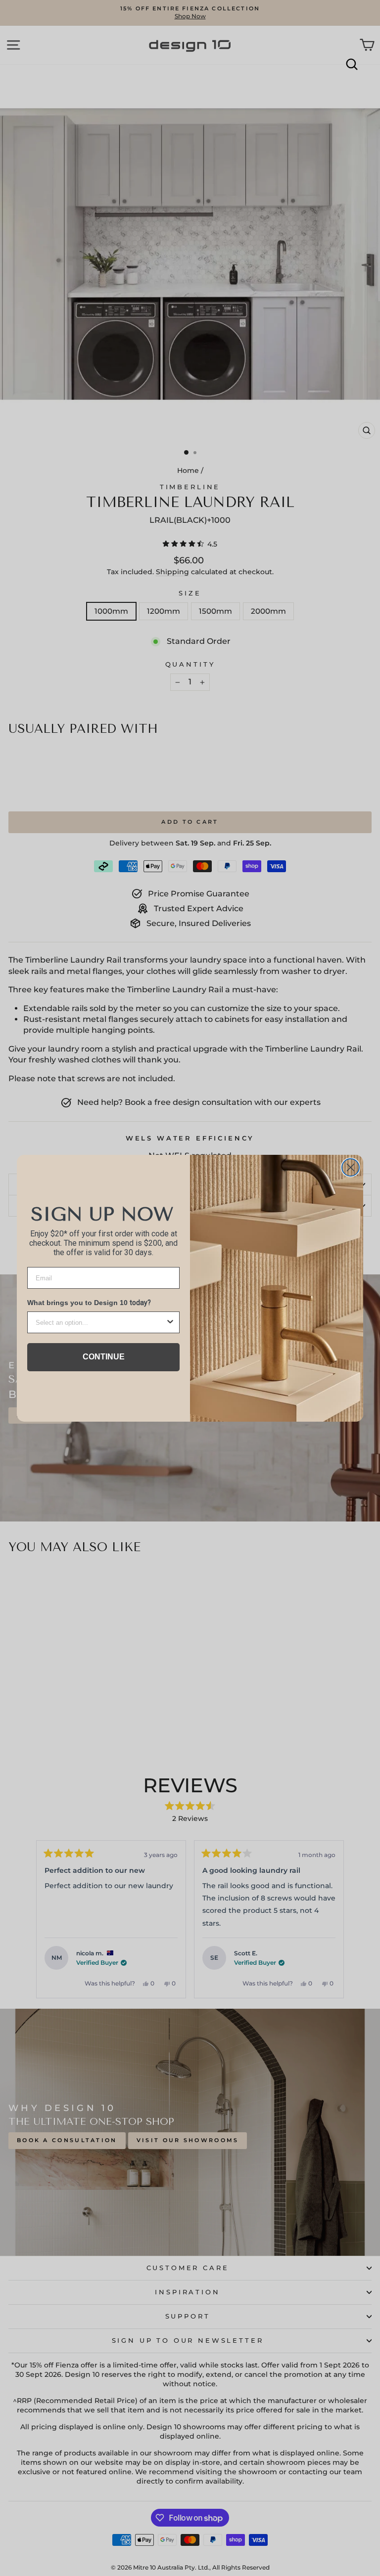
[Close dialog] (351, 1167)
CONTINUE (104, 1357)
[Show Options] (170, 1322)
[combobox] (100, 1322)
